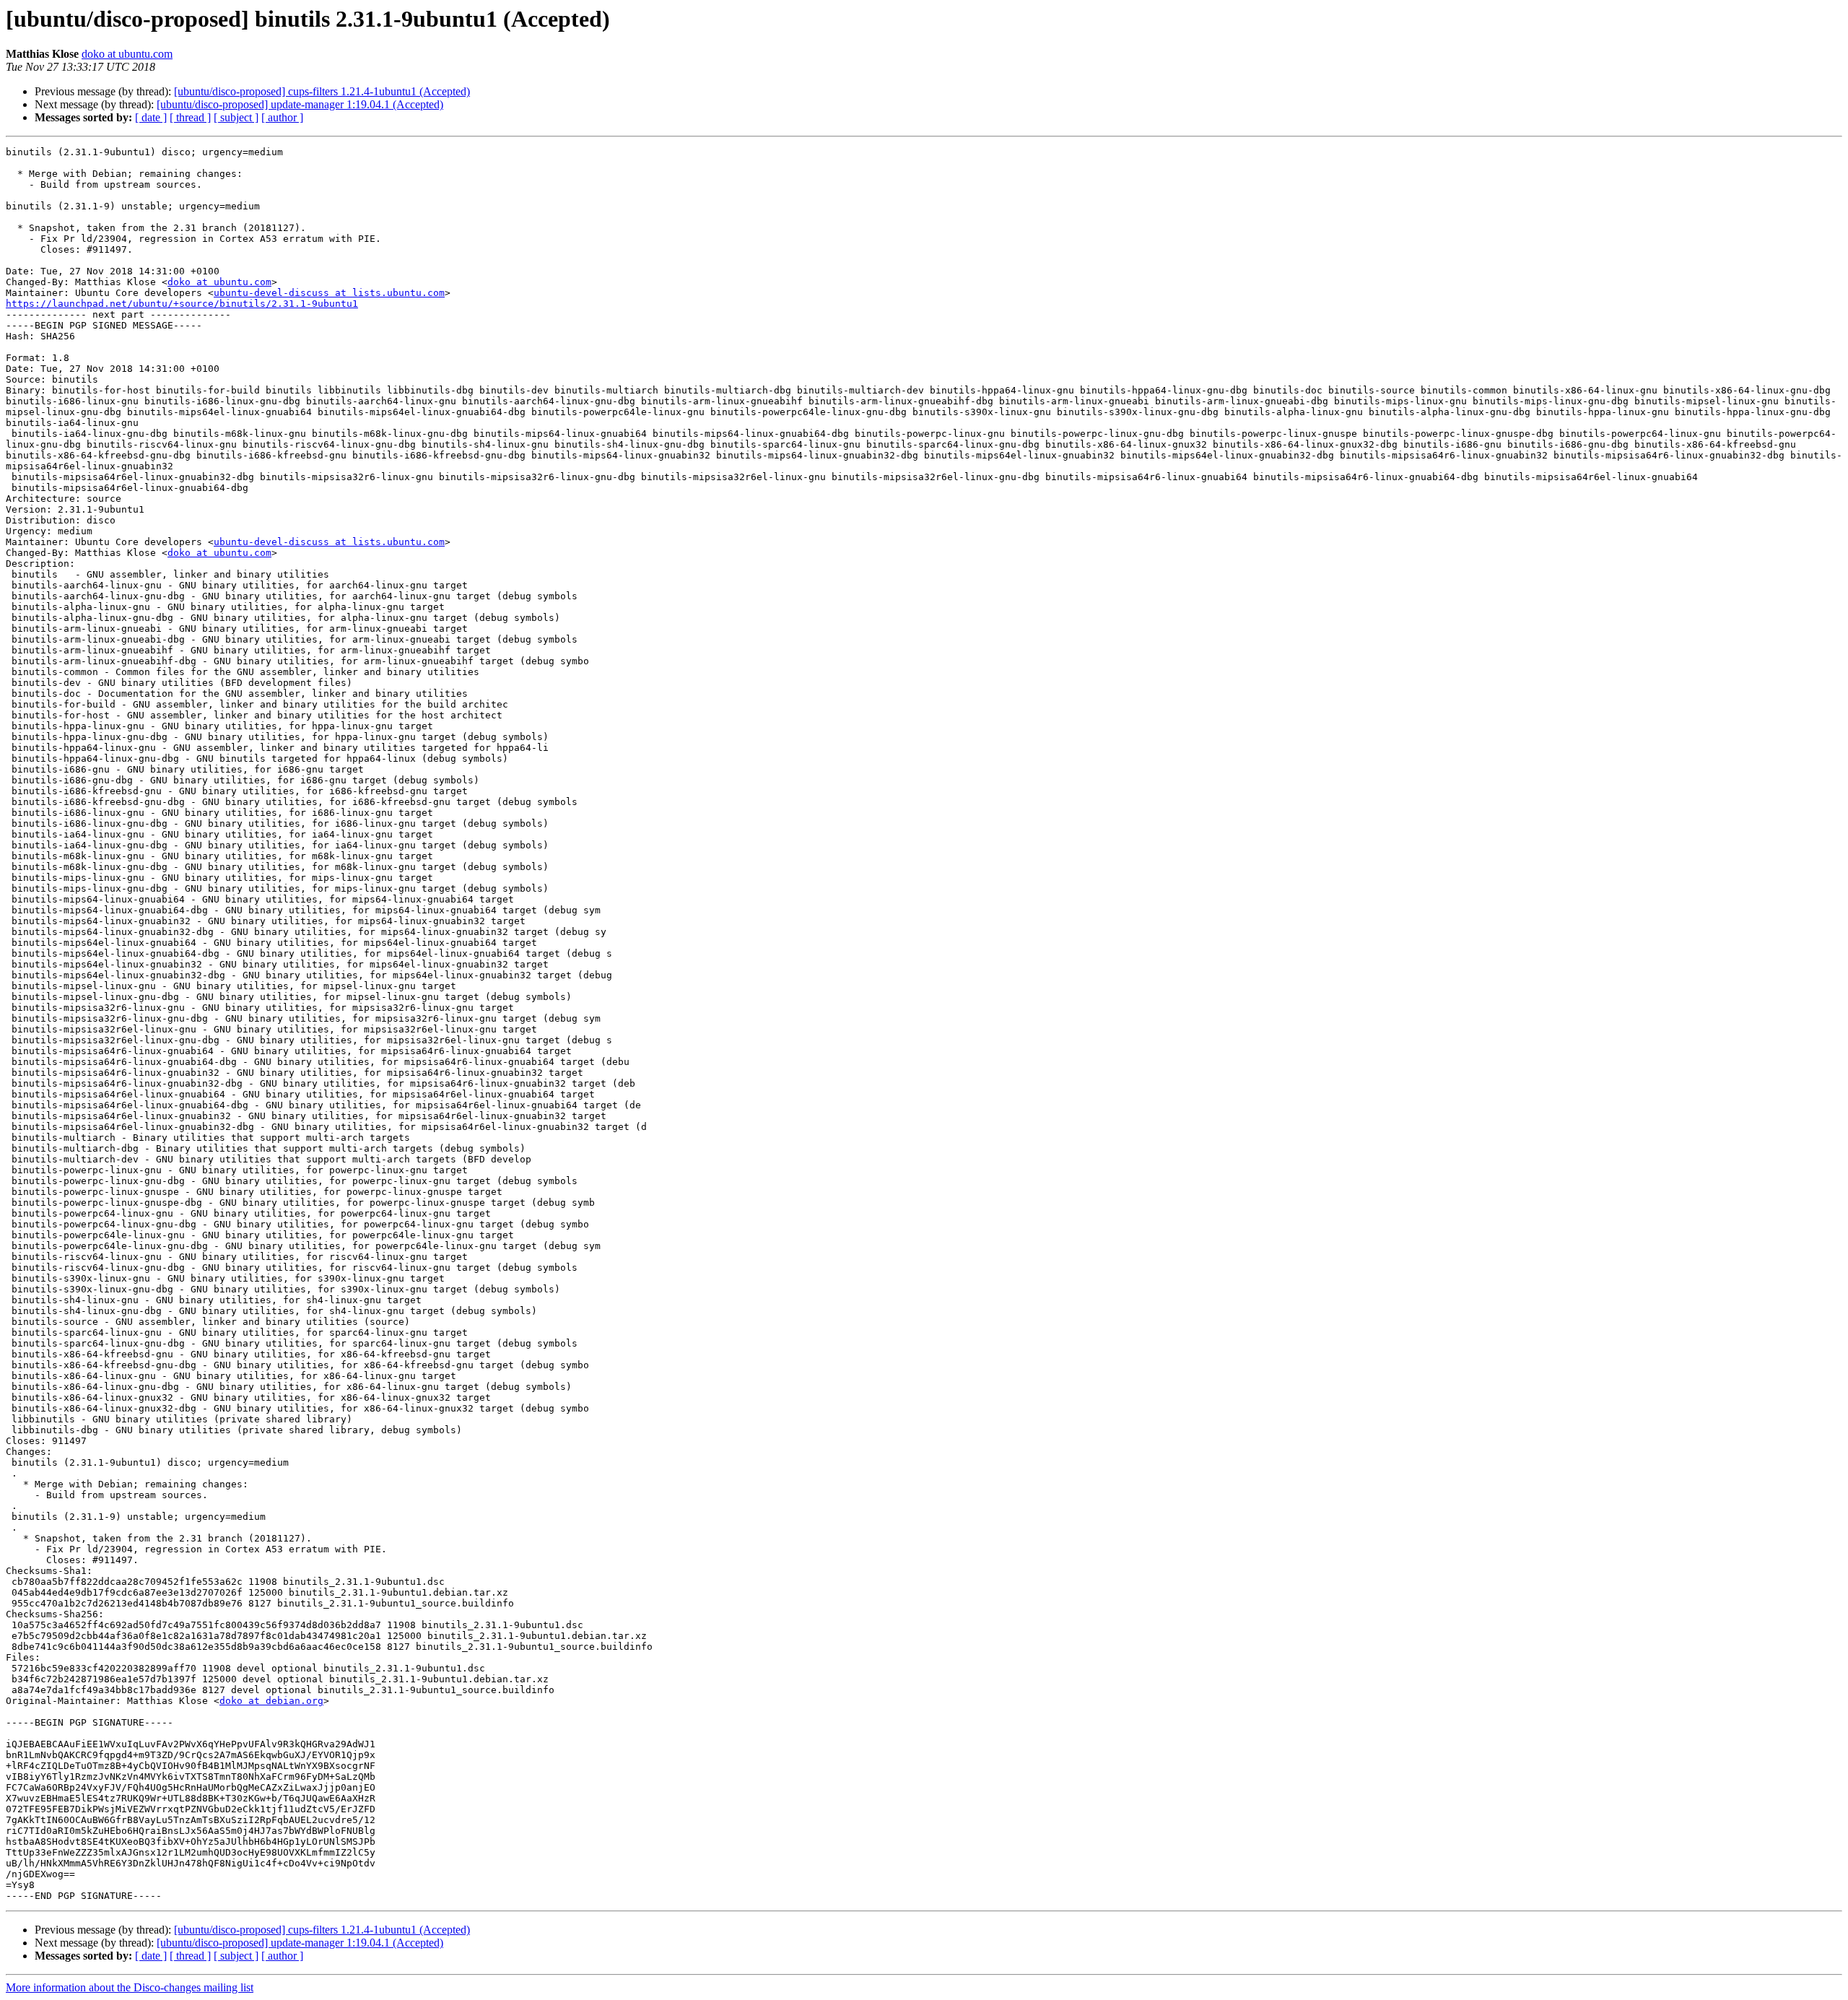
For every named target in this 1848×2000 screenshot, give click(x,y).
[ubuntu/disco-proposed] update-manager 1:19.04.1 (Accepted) (300, 104)
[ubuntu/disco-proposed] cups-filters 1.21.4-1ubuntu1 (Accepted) (322, 91)
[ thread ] (190, 117)
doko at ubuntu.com (127, 54)
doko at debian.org (271, 1701)
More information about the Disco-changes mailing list (130, 1987)
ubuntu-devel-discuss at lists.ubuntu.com (329, 293)
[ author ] (282, 117)
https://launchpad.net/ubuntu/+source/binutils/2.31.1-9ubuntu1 (182, 304)
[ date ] (151, 117)
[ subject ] (236, 117)
